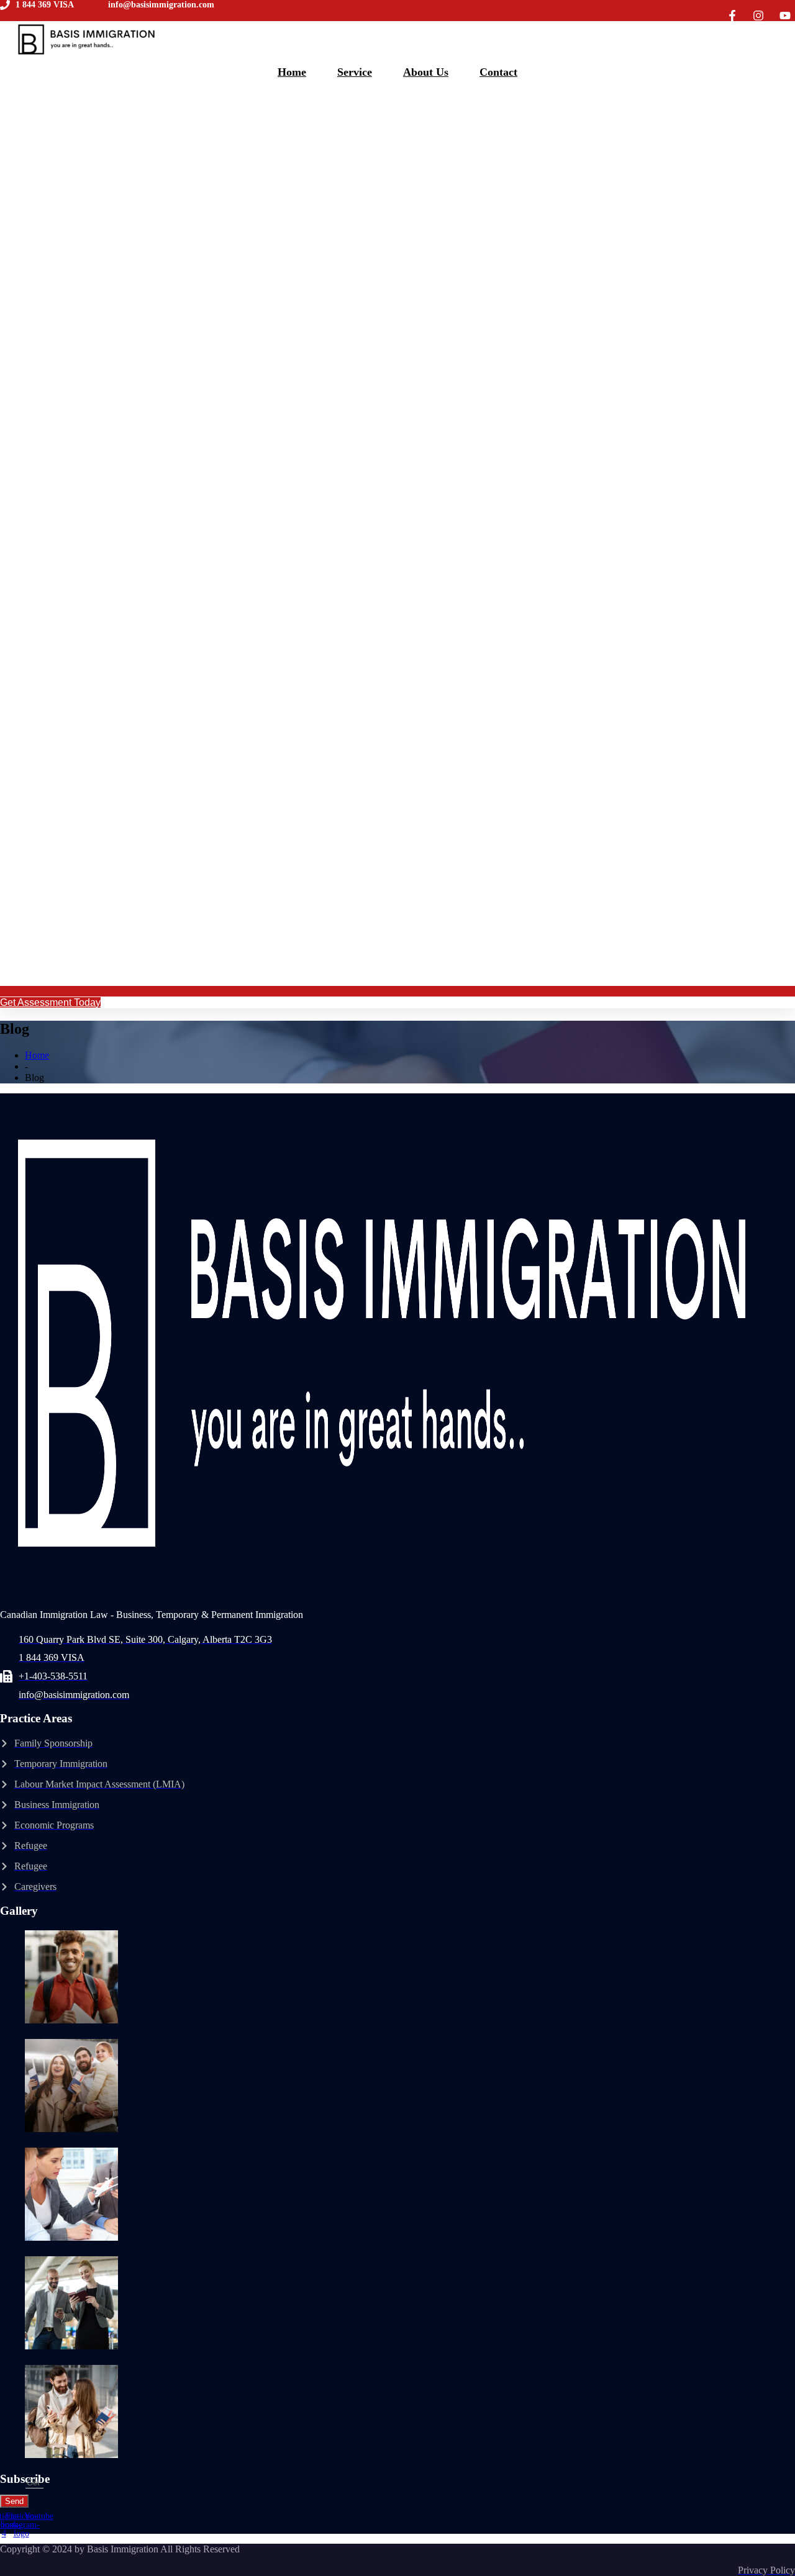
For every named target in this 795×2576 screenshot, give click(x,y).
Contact (498, 72)
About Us (426, 72)
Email (13, 2482)
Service (355, 72)
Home (292, 72)
